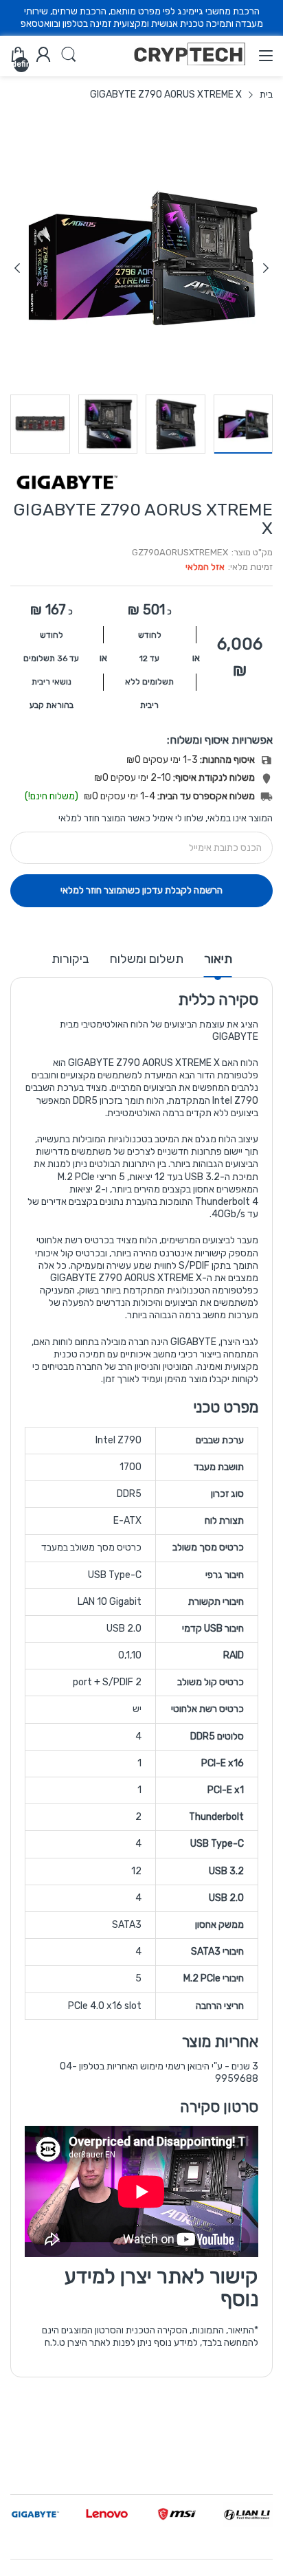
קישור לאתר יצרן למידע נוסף (161, 2288)
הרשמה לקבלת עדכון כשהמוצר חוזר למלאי (141, 890)
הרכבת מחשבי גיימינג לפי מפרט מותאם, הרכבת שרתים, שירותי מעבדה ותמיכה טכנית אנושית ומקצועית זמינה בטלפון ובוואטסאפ (142, 18)
